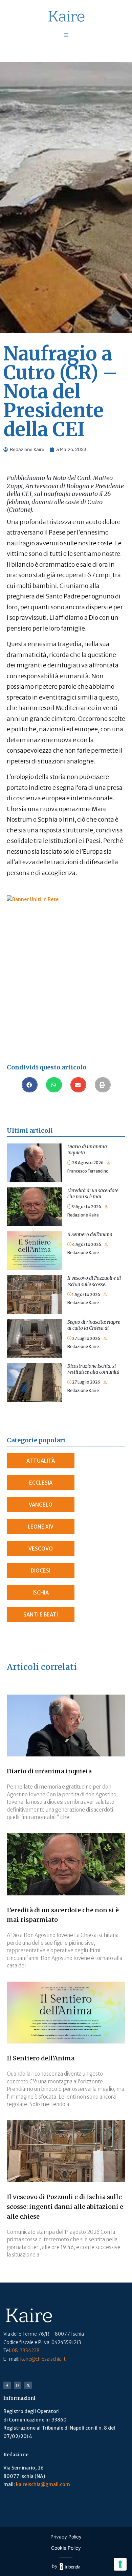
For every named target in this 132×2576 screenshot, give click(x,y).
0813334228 (26, 2350)
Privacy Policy (66, 2537)
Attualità (41, 1461)
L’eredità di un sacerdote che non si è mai (93, 1194)
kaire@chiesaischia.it (43, 2359)
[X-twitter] (28, 2385)
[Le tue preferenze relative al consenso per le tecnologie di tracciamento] (120, 2564)
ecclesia (41, 1483)
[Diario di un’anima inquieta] (35, 1148)
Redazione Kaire (83, 1215)
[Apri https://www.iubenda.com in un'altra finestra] (70, 2566)
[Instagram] (18, 2385)
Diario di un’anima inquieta (49, 1771)
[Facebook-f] (7, 2385)
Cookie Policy (66, 2548)
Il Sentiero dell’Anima (90, 1234)
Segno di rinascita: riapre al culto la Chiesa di (94, 1325)
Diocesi (41, 1571)
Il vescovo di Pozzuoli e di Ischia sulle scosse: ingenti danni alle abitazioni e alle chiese (65, 2207)
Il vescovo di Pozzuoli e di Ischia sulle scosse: (94, 1281)
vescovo (41, 1549)
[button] (30, 1085)
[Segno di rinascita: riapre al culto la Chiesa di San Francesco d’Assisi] (35, 1323)
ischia (41, 1593)
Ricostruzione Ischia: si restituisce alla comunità (93, 1369)
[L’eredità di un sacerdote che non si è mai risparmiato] (35, 1191)
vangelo (41, 1505)
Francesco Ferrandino (88, 1171)
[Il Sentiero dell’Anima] (35, 1235)
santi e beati (41, 1615)
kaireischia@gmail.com (43, 2484)
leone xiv (41, 1527)
